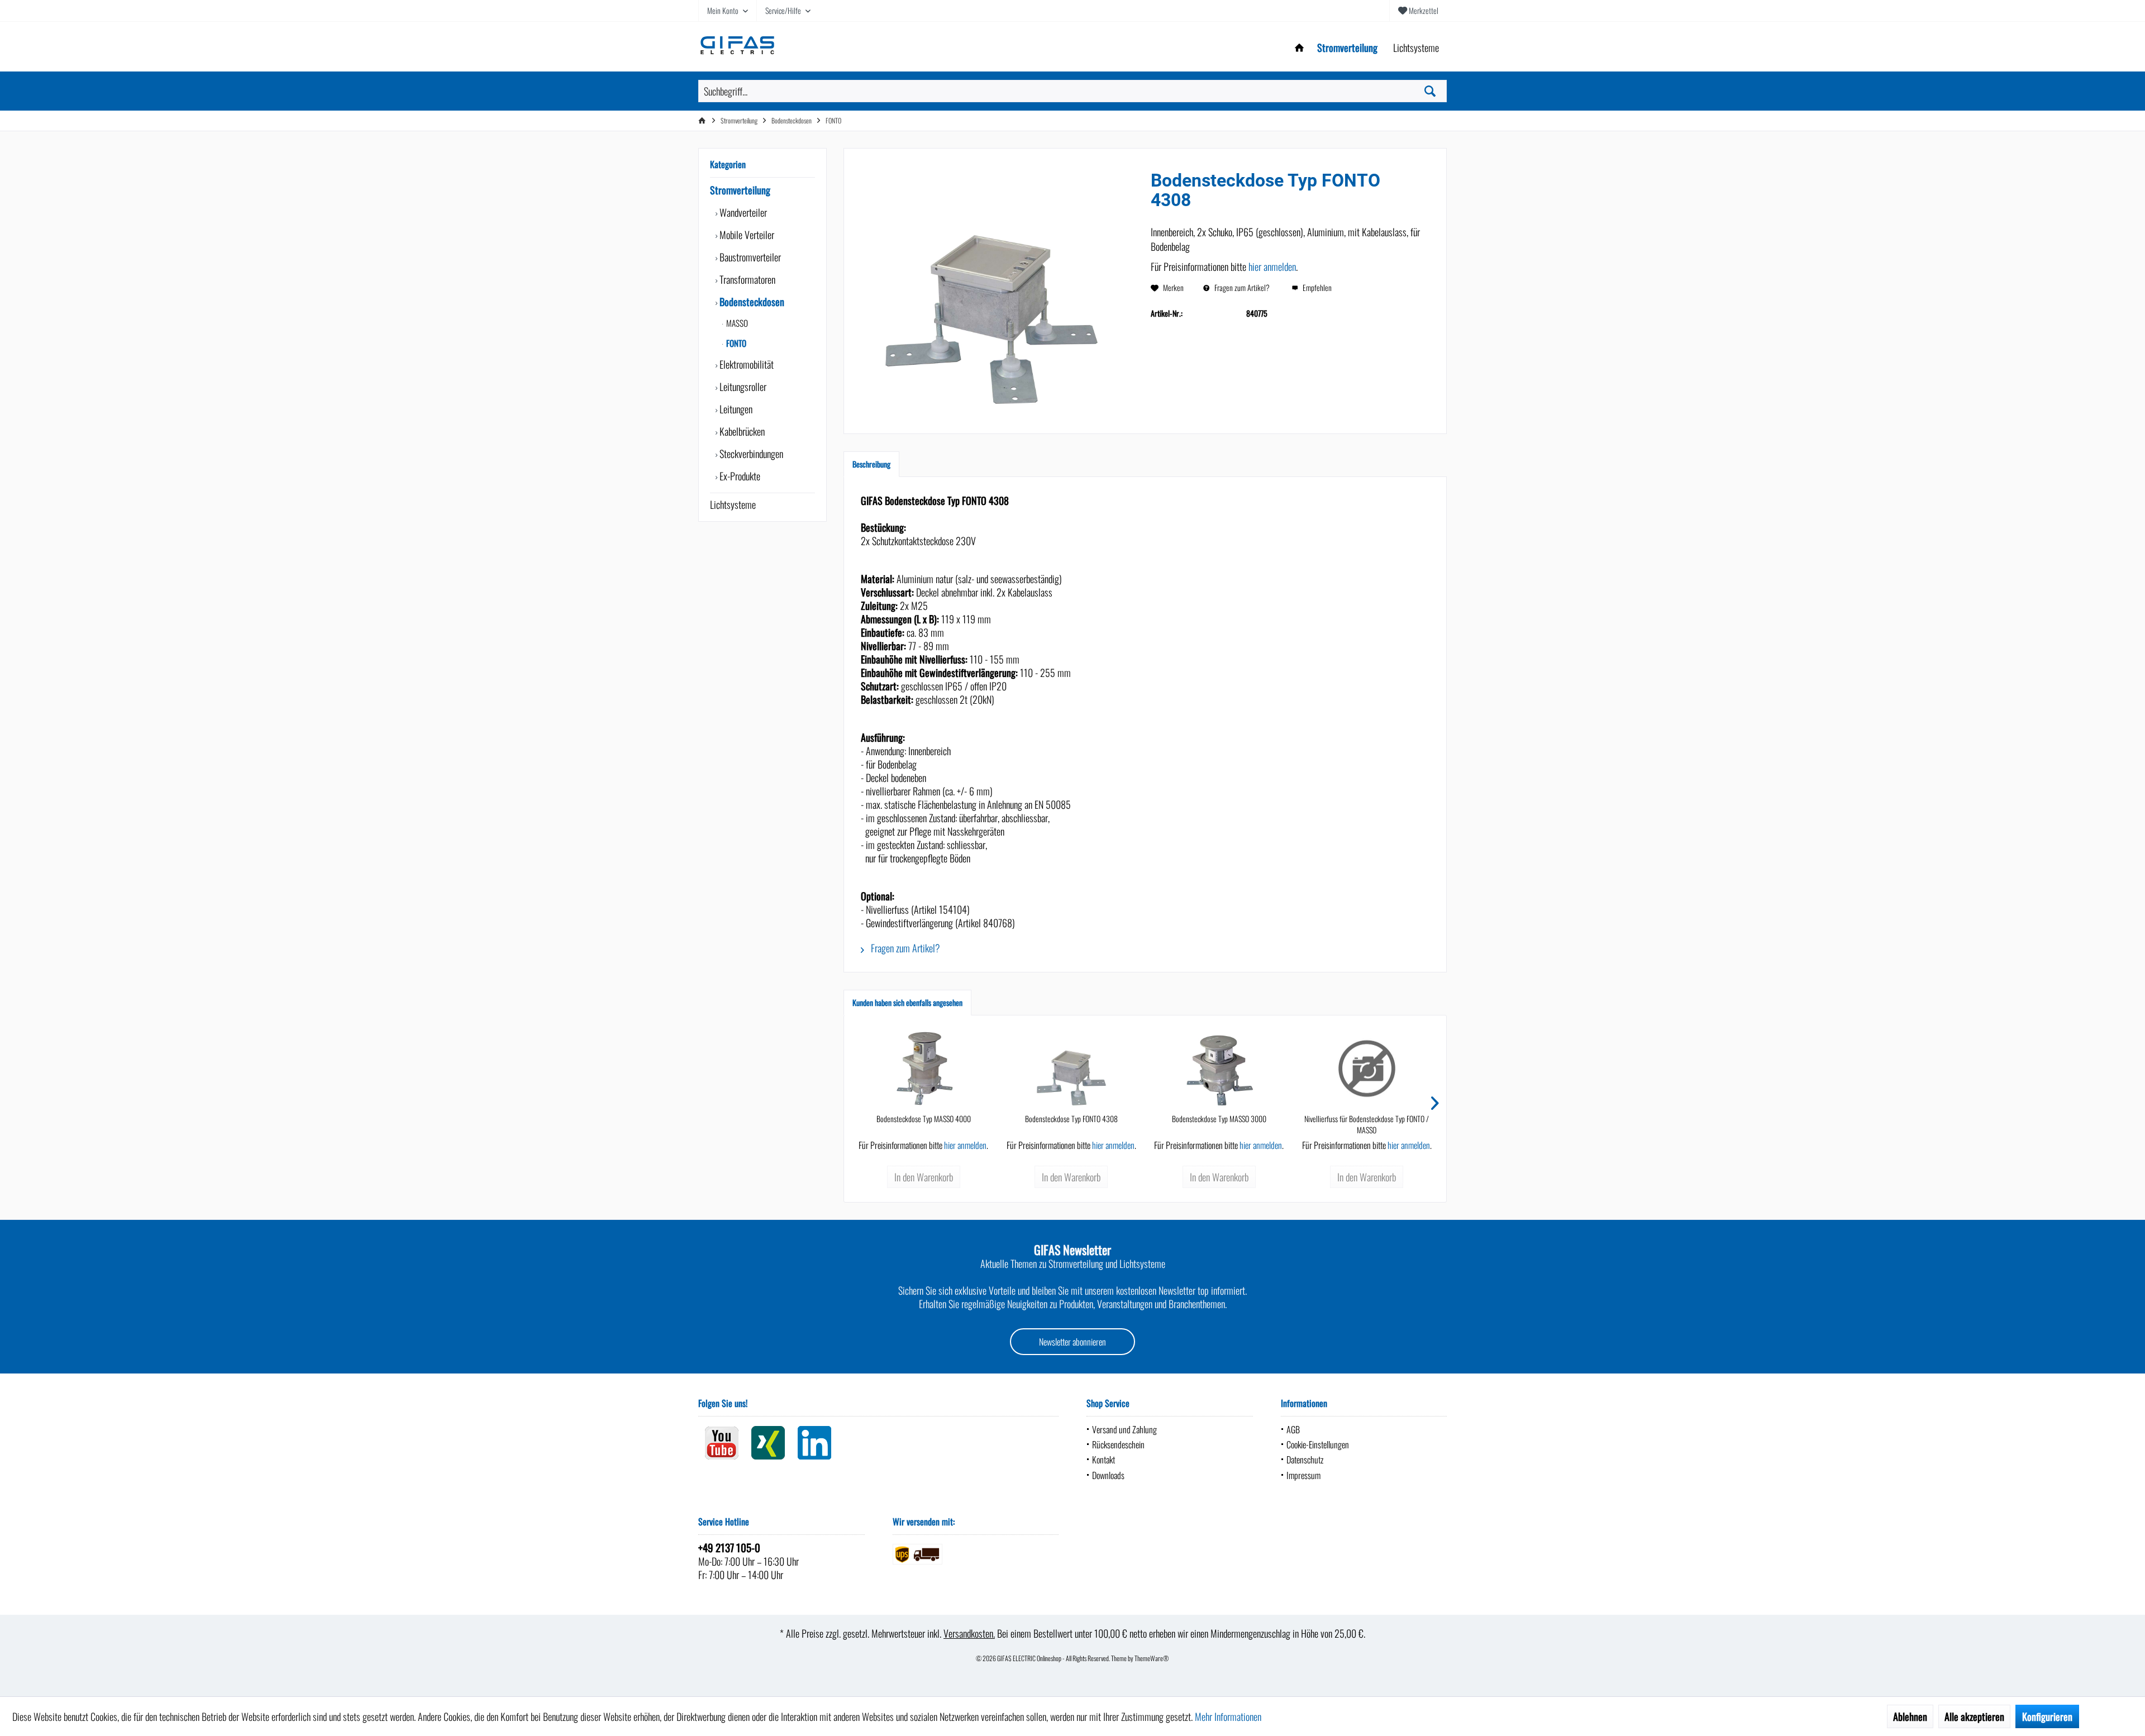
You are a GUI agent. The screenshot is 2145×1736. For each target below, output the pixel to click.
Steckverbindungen (750, 454)
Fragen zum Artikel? (1241, 287)
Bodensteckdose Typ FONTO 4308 (1071, 1119)
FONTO (735, 343)
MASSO (736, 323)
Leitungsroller (742, 387)
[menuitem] (1418, 11)
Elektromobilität (745, 364)
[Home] (1299, 48)
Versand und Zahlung (1124, 1429)
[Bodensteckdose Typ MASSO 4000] (924, 1069)
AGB (1293, 1429)
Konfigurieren (2047, 1716)
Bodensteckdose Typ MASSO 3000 (1219, 1119)
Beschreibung (871, 464)
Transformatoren (746, 279)
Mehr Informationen (1228, 1716)
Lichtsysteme (733, 504)
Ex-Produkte (739, 476)
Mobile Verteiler (746, 235)
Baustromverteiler (749, 257)
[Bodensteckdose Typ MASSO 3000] (1219, 1069)
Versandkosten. (969, 1633)
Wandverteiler (742, 212)
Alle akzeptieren (1974, 1716)
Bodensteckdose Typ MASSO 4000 (924, 1119)
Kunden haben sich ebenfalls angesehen (907, 1002)
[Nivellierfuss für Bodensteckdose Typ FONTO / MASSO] (1367, 1069)
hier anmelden (1272, 266)
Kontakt (1104, 1460)
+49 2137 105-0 (729, 1547)
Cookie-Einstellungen (1318, 1444)
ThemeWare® (1152, 1658)
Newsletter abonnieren (1072, 1342)
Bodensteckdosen (751, 302)
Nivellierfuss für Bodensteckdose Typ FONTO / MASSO (1367, 1124)
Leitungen (735, 409)
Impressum (1303, 1475)
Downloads (1108, 1475)
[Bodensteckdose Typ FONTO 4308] (1072, 1069)
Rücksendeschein (1118, 1444)
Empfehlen (1316, 287)
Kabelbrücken (741, 431)
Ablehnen (1910, 1716)
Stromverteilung (740, 190)
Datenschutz (1305, 1460)
